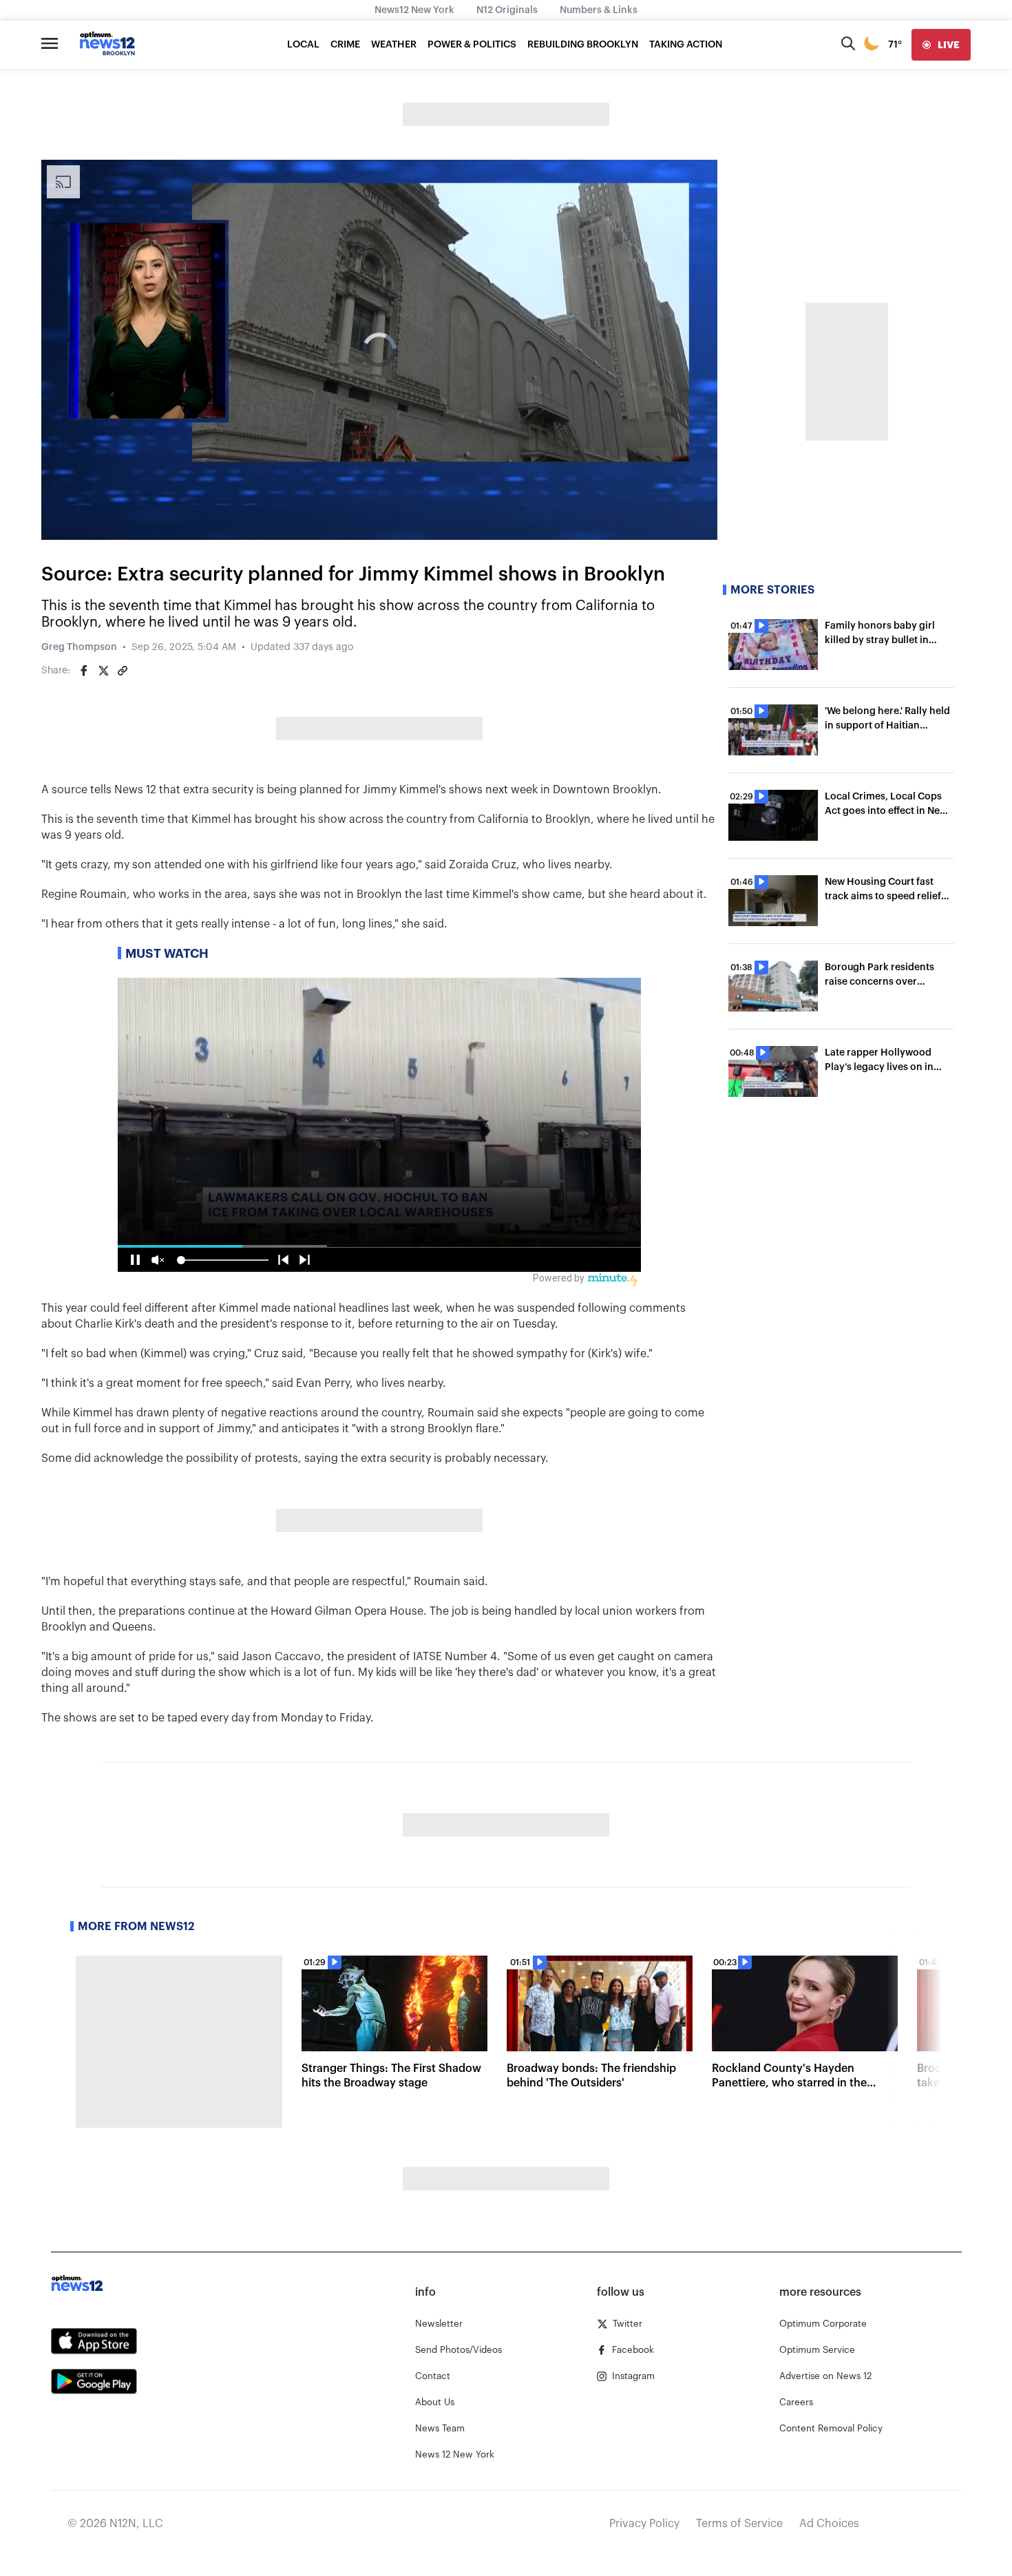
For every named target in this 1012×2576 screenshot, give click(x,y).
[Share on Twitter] (103, 671)
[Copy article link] (123, 671)
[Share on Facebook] (84, 671)
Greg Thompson (79, 647)
